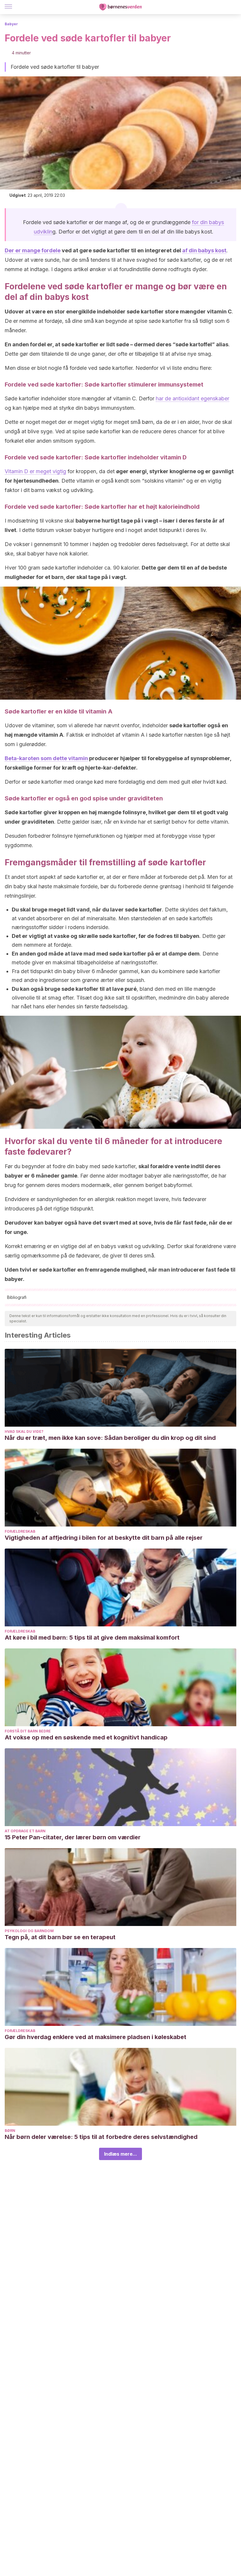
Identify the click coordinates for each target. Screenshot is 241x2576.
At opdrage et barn (25, 1831)
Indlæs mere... (120, 2154)
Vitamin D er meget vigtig (35, 471)
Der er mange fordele (33, 250)
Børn (10, 2131)
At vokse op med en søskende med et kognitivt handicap (86, 1737)
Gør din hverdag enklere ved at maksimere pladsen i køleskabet (96, 2037)
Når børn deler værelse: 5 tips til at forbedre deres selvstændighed (101, 2137)
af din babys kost (204, 250)
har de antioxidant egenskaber (193, 398)
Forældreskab (20, 1531)
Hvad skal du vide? (24, 1431)
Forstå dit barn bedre (28, 1731)
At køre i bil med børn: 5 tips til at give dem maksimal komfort (92, 1638)
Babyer (11, 24)
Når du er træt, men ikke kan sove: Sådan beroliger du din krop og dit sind (110, 1438)
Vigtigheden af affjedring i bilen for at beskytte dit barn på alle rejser (104, 1538)
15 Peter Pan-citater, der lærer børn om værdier (73, 1837)
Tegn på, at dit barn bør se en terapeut (60, 1937)
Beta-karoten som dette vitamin (46, 758)
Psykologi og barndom (29, 1931)
